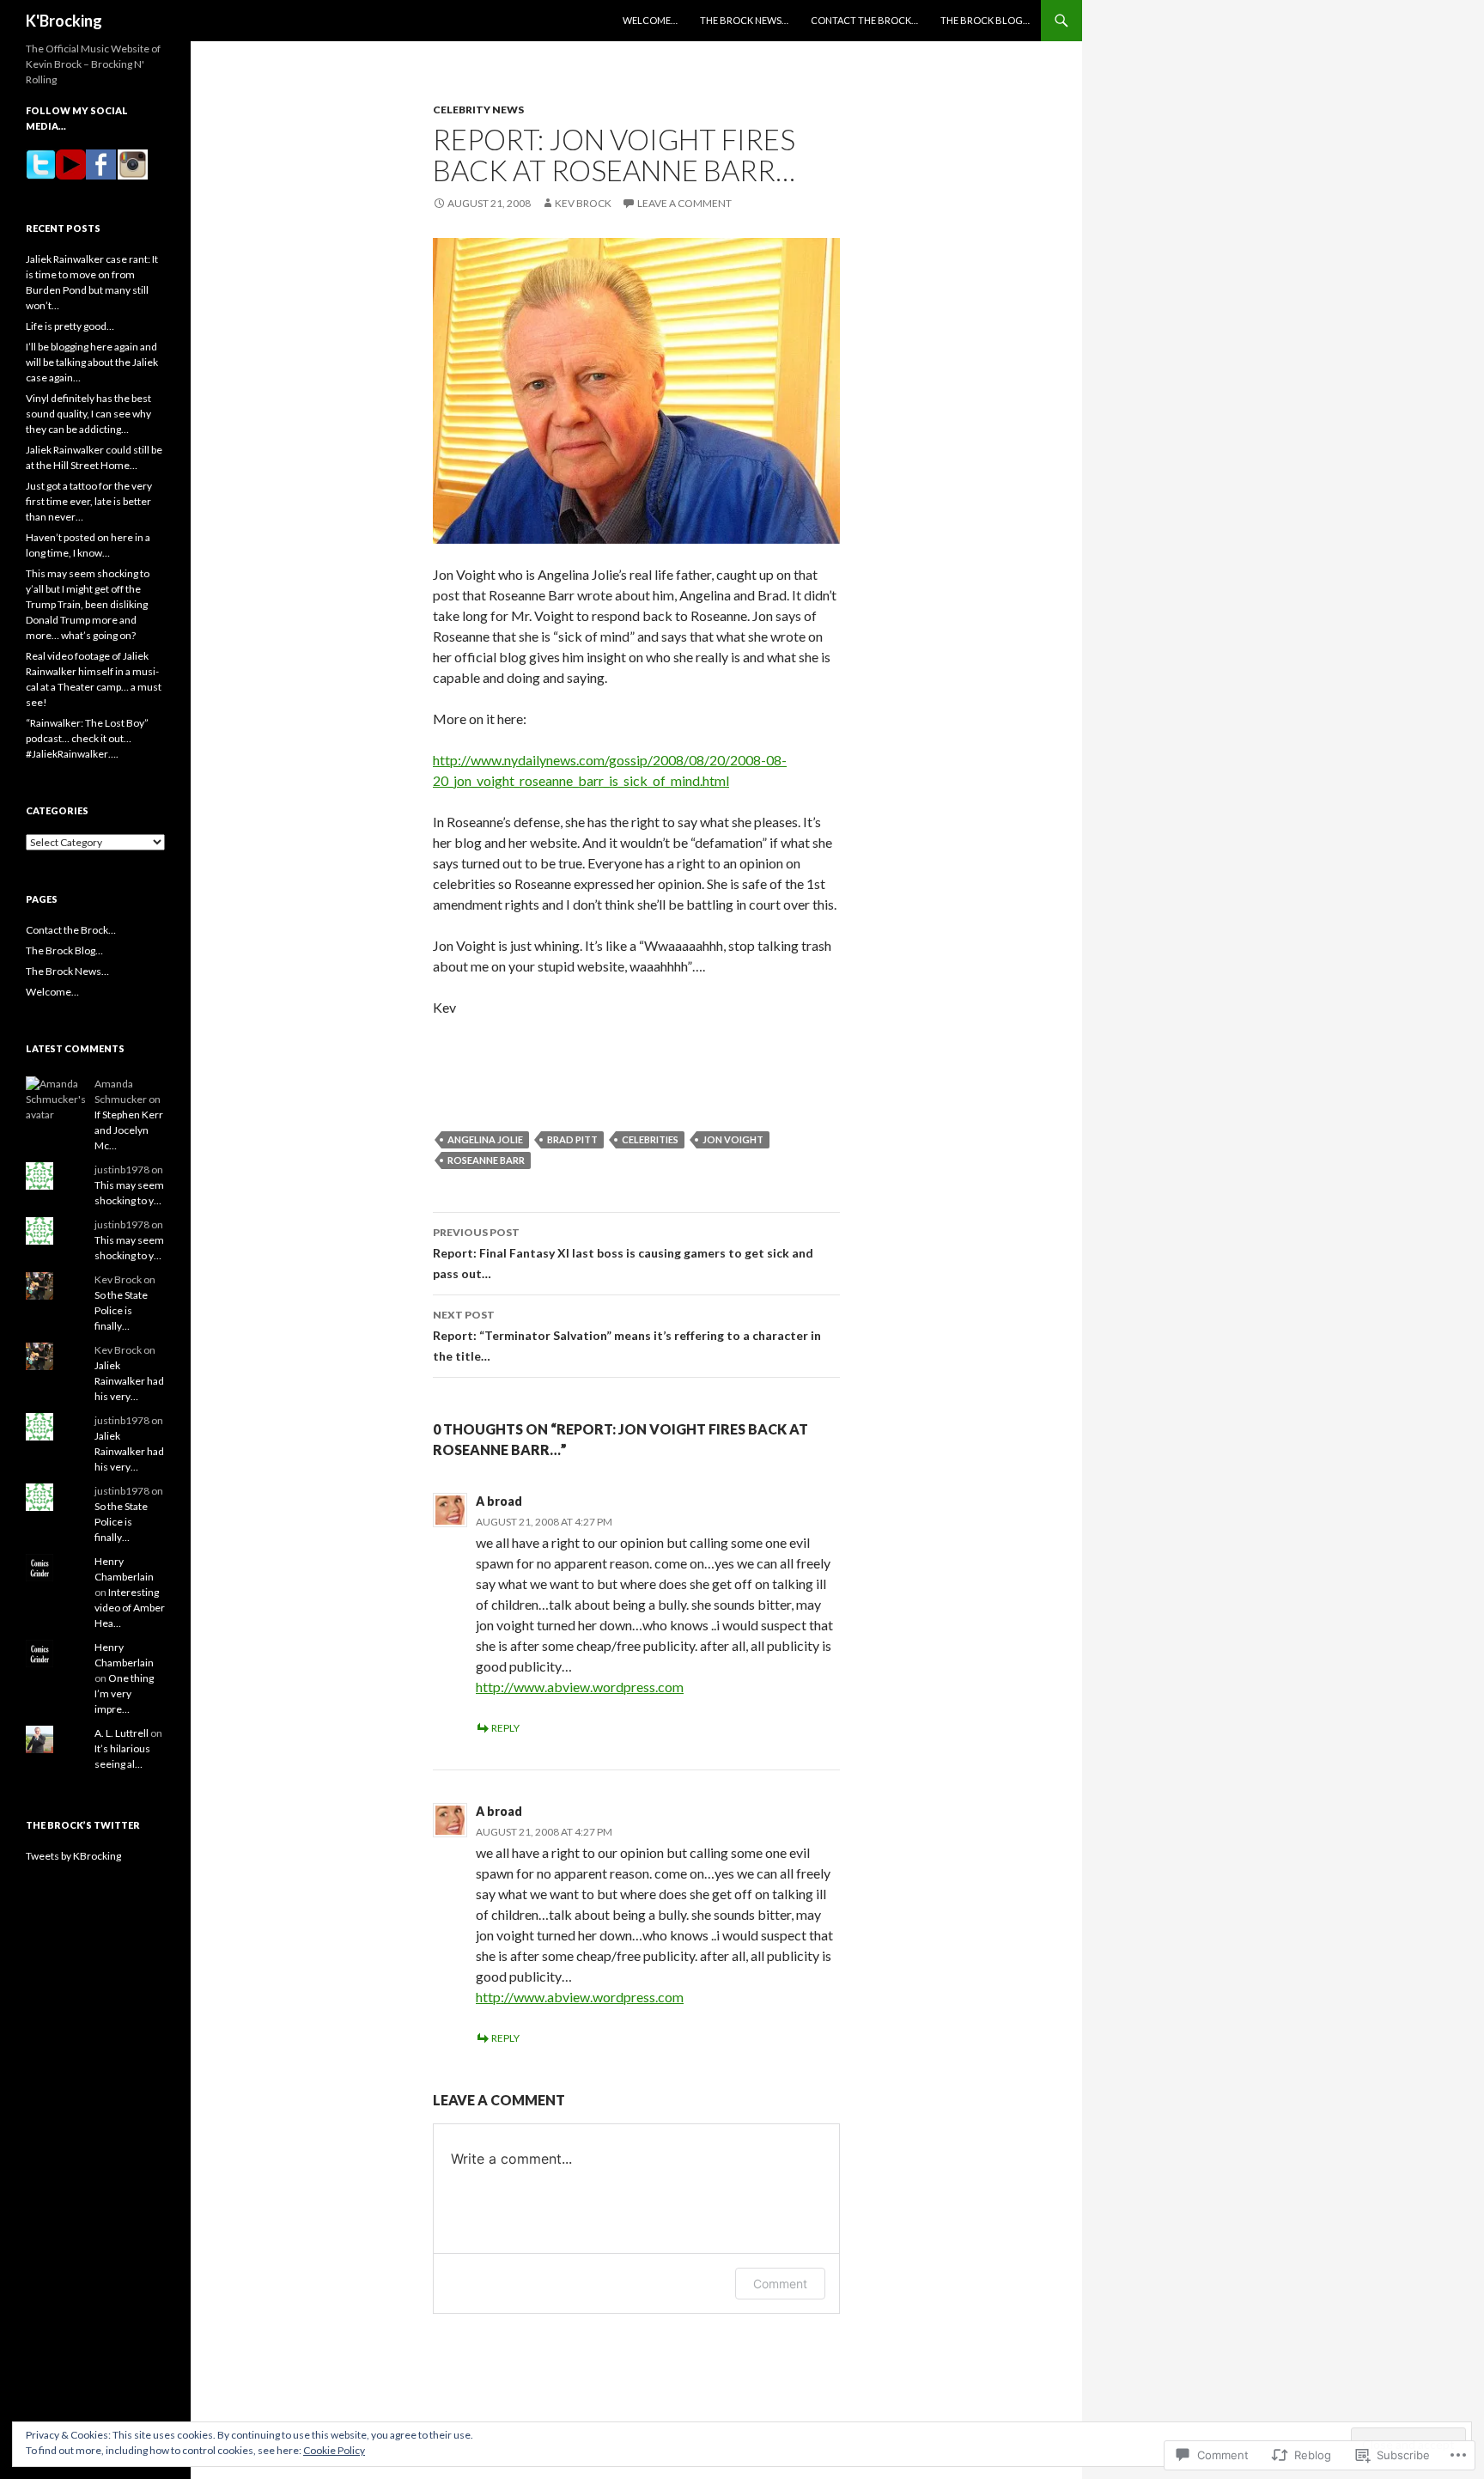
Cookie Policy (334, 2450)
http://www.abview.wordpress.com (580, 1687)
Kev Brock (583, 203)
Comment (780, 2284)
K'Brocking (64, 21)
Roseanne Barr (486, 1160)
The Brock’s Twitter (83, 1825)
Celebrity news (478, 110)
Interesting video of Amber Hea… (130, 1608)
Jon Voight (733, 1139)
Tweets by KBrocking (73, 1856)
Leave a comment (684, 203)
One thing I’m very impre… (124, 1693)
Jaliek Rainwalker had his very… (129, 1381)
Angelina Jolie (485, 1139)
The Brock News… (744, 20)
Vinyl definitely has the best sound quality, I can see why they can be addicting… (88, 414)
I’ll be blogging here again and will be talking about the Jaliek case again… (92, 362)
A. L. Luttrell (122, 1733)
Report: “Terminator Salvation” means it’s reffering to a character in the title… (627, 1336)
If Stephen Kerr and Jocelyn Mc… (129, 1130)
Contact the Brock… (864, 20)
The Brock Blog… (985, 20)
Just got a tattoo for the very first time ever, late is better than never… (89, 501)
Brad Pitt (572, 1139)
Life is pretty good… (70, 326)
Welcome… (650, 20)
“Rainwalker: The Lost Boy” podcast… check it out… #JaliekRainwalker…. (87, 738)
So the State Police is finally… (121, 1310)
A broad (499, 1501)
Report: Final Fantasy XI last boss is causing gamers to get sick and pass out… (623, 1253)
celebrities (650, 1139)
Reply (505, 1728)
